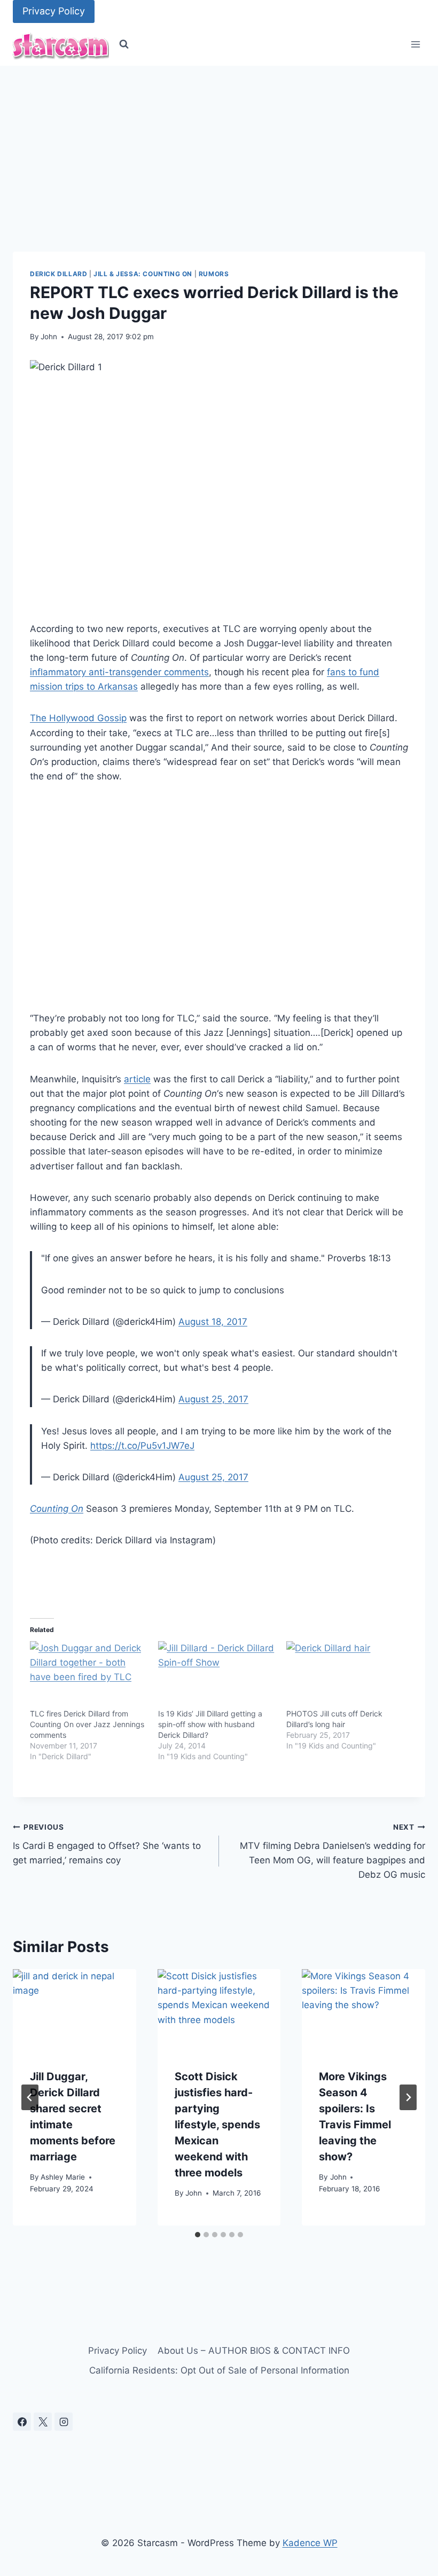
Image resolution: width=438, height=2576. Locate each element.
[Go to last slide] (30, 2097)
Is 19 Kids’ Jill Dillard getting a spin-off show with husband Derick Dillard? (210, 1724)
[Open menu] (415, 45)
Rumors (214, 274)
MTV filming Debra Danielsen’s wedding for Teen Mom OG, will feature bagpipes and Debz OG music (333, 1851)
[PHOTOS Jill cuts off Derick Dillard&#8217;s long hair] (345, 1675)
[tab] (198, 2235)
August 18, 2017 (213, 1322)
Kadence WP (310, 2543)
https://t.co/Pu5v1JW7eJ (142, 1446)
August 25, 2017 (213, 1399)
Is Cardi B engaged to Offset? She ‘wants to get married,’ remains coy (107, 1844)
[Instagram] (64, 2422)
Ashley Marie (63, 2177)
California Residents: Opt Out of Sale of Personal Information (219, 2370)
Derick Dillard (58, 274)
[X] (43, 2422)
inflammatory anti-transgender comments (119, 672)
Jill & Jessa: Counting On (143, 274)
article (137, 1079)
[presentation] (75, 2010)
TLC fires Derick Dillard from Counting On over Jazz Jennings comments (87, 1724)
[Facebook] (22, 2422)
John (49, 337)
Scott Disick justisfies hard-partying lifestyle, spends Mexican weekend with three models (217, 2125)
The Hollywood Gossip (78, 718)
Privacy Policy (54, 11)
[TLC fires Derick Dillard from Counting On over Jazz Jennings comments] (89, 1675)
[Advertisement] (219, 146)
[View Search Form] (124, 44)
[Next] (408, 2097)
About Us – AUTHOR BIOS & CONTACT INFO (254, 2351)
